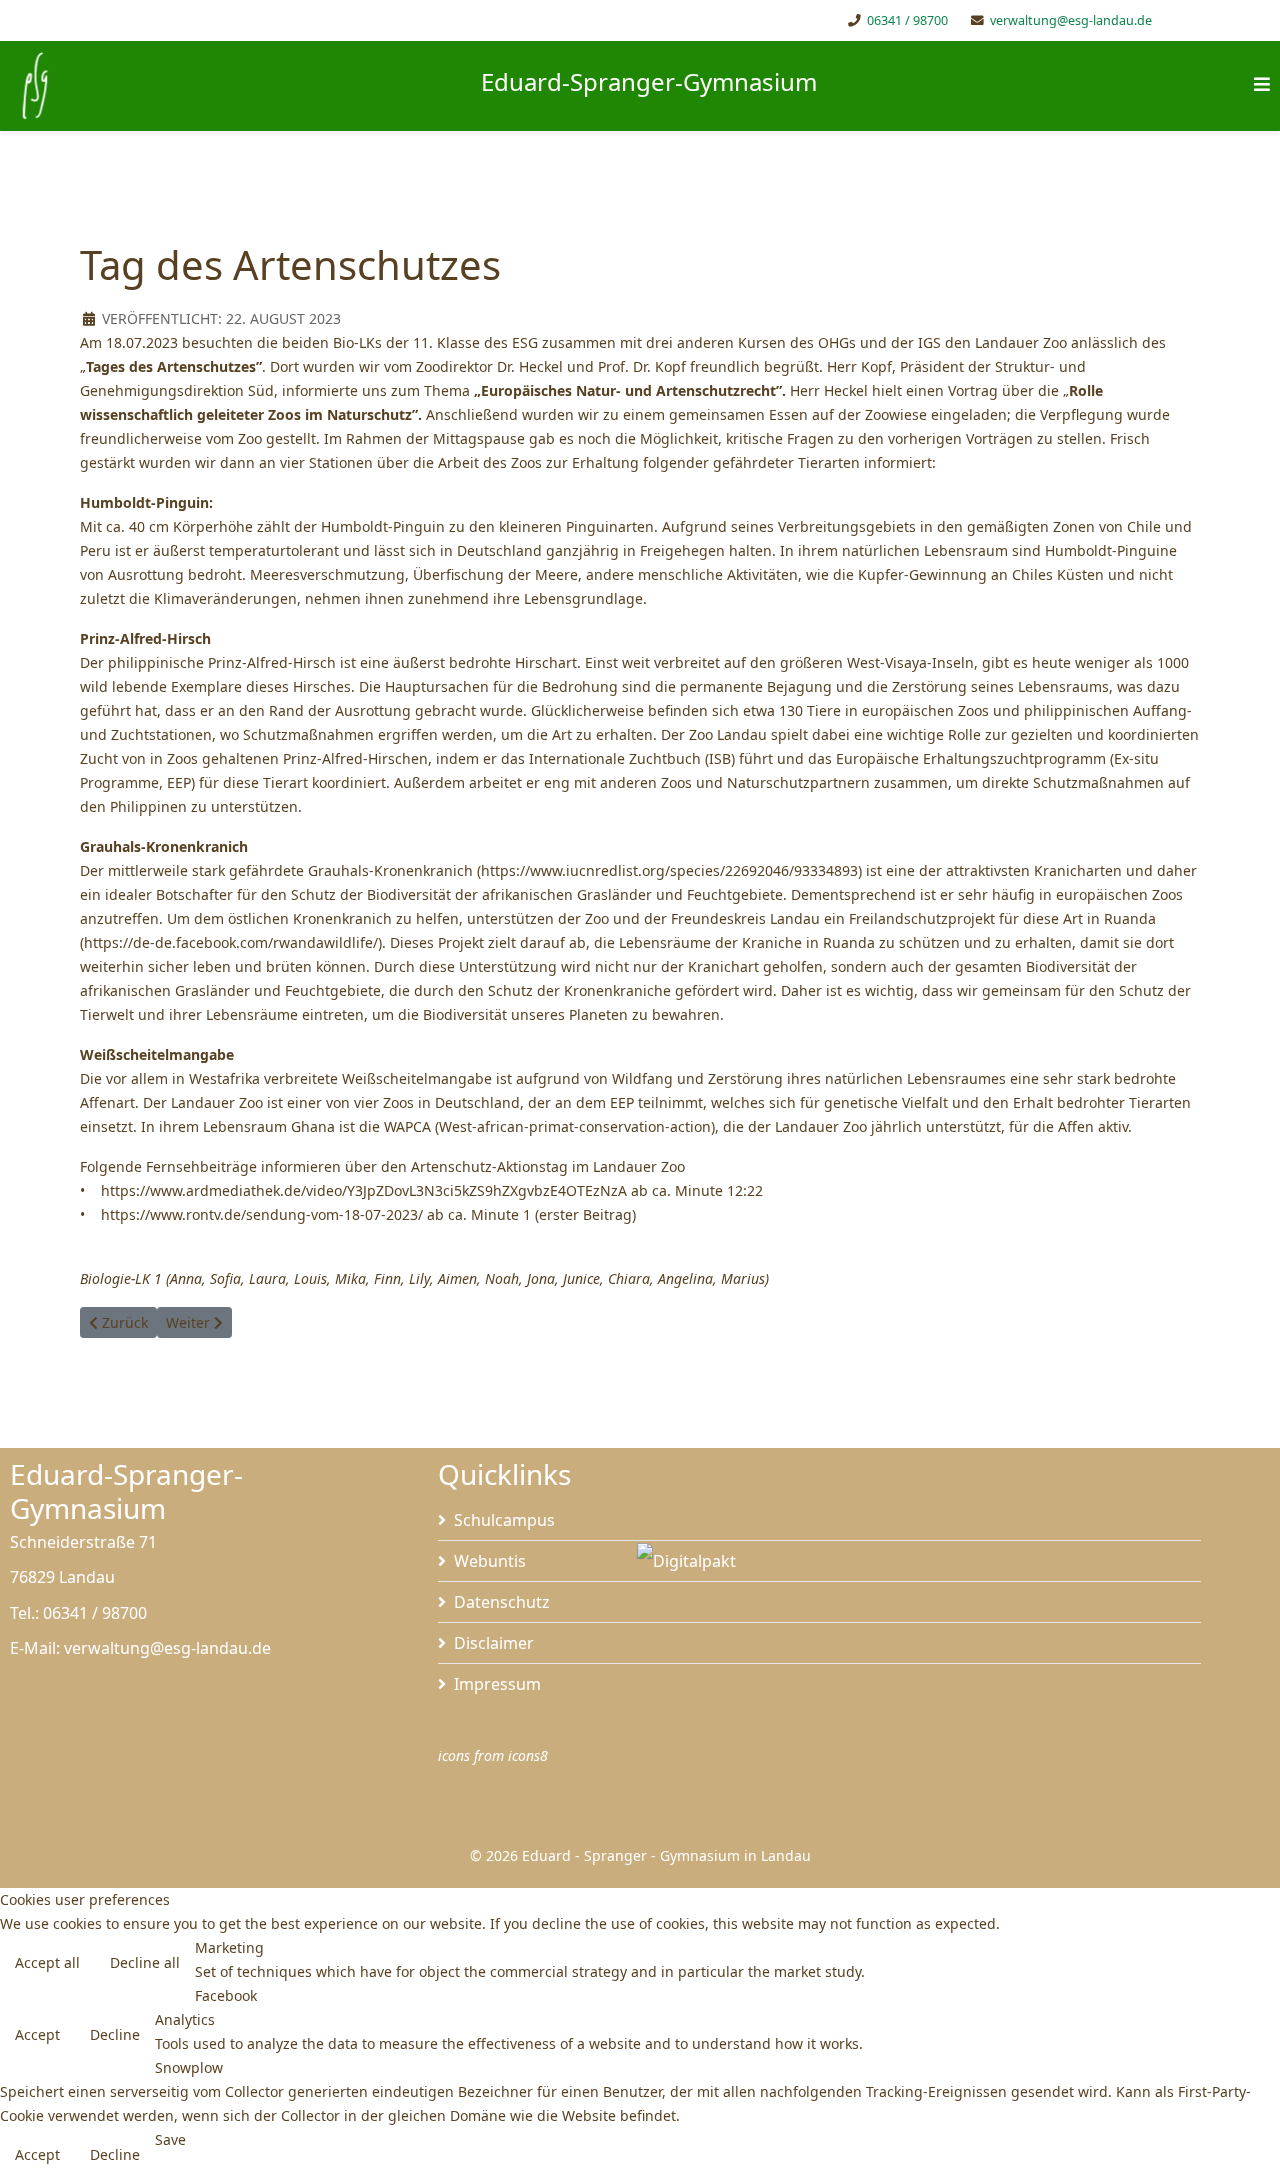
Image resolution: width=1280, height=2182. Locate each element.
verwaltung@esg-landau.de (1071, 20)
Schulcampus (504, 1520)
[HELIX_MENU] (1262, 84)
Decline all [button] (145, 1962)
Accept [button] (37, 2034)
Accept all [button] (47, 1962)
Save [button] (170, 2139)
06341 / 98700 (907, 20)
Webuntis (490, 1561)
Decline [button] (115, 2034)
